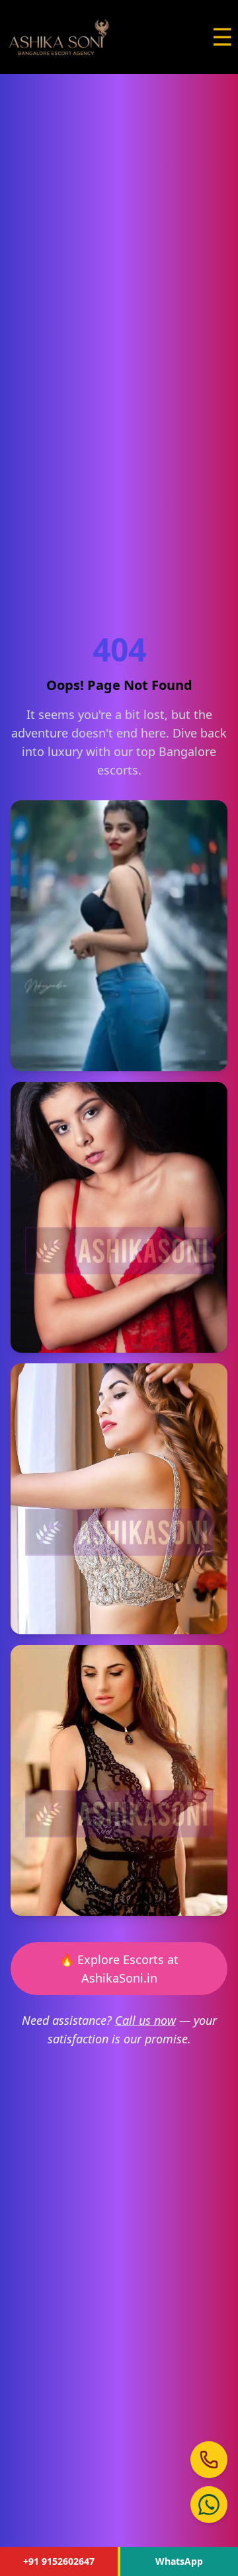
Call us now (145, 2020)
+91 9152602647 (59, 2561)
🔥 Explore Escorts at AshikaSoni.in (119, 1969)
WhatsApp (179, 2561)
